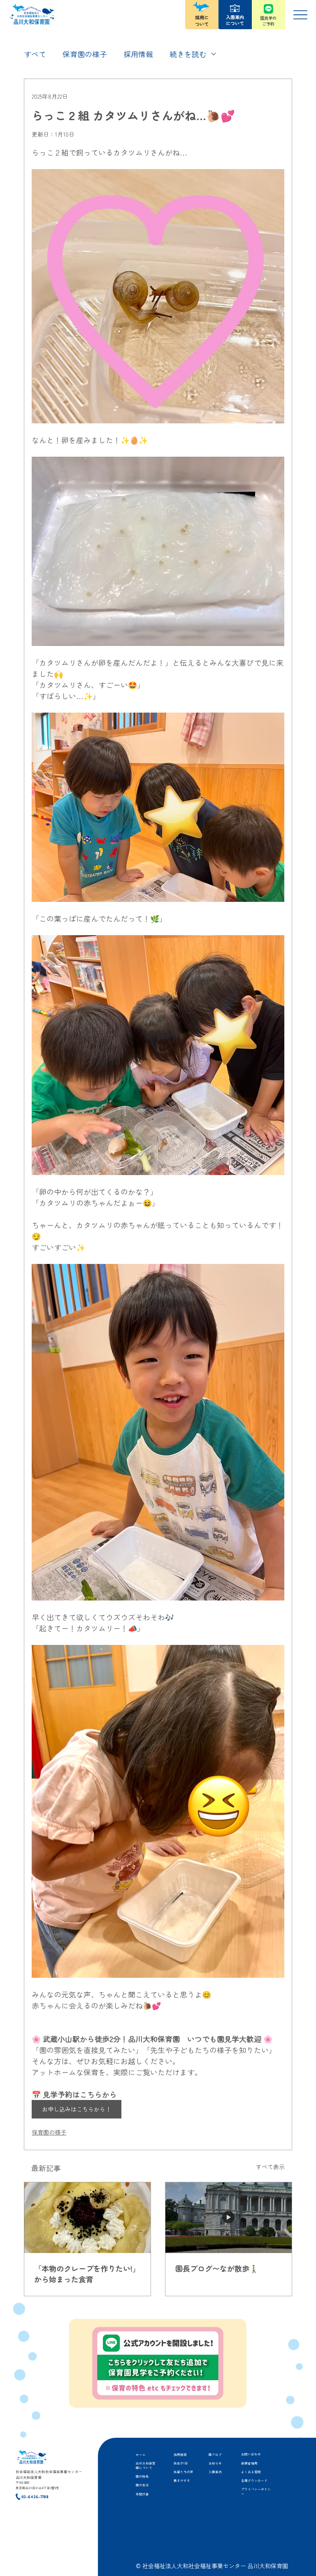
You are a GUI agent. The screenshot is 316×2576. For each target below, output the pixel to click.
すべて (35, 54)
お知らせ (215, 2463)
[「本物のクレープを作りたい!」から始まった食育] (87, 2218)
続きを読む (188, 54)
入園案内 (215, 2472)
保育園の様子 (85, 54)
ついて (202, 24)
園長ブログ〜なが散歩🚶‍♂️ (217, 2268)
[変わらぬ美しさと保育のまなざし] (229, 2218)
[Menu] (301, 15)
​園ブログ (215, 2454)
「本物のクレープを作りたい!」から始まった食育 (87, 2274)
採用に (202, 17)
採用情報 (138, 54)
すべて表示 (270, 2167)
